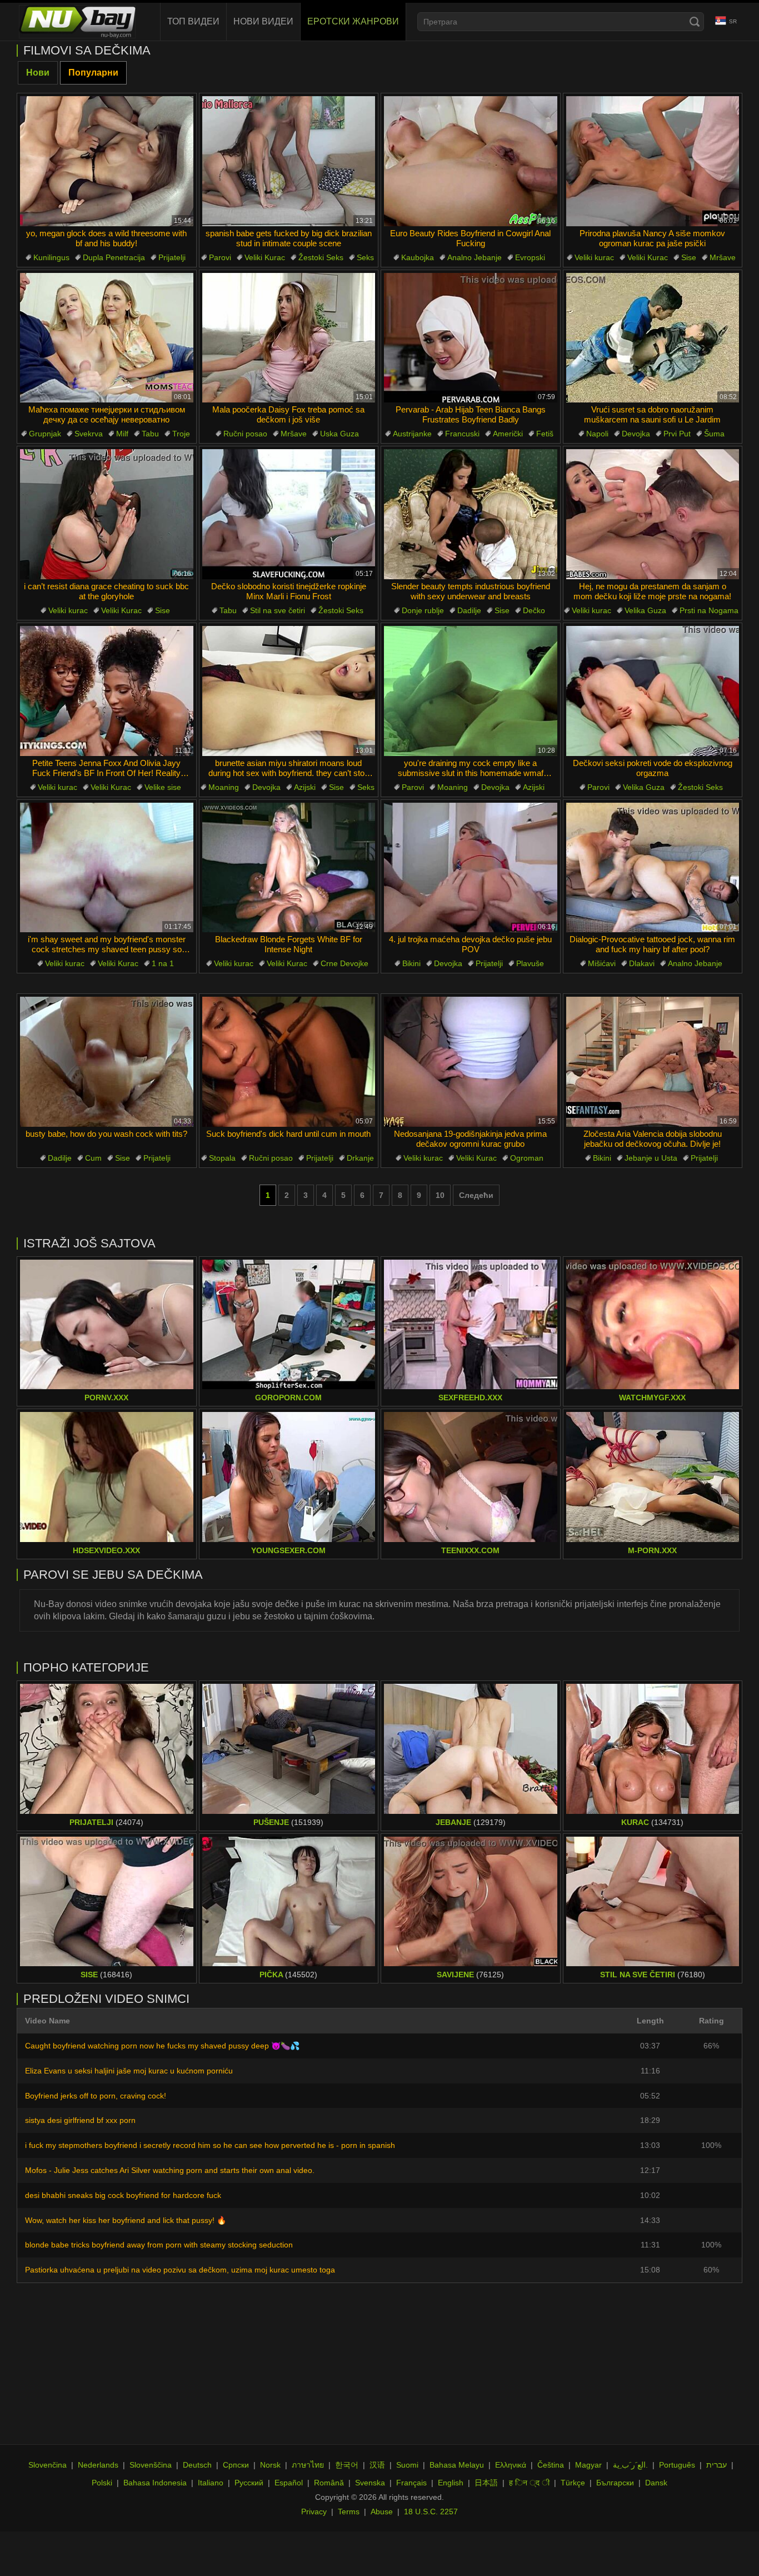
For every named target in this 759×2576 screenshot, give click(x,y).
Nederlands (98, 2465)
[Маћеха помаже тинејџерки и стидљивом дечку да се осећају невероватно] (107, 338)
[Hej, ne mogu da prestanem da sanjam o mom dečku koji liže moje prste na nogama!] (653, 514)
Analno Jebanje (475, 257)
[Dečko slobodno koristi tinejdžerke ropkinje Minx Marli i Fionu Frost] (289, 514)
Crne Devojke (344, 963)
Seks (365, 257)
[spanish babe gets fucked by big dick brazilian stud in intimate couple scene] (289, 161)
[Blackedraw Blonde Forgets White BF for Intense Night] (289, 868)
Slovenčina (48, 2465)
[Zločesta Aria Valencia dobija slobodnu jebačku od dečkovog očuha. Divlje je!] (653, 1062)
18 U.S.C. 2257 (431, 2512)
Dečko (534, 610)
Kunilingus (51, 257)
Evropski (530, 257)
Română (329, 2483)
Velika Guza (645, 610)
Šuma (714, 434)
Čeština (551, 2465)
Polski (102, 2483)
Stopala (222, 1158)
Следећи (476, 1195)
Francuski (462, 434)
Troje (181, 434)
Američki (508, 434)
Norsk (270, 2465)
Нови (38, 73)
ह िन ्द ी (529, 2483)
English (451, 2483)
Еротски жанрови (353, 21)
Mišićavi (602, 963)
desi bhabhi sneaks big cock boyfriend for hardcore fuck (123, 2195)
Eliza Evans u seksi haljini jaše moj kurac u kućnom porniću (129, 2071)
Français (411, 2483)
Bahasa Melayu (457, 2465)
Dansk (656, 2483)
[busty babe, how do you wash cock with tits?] (107, 1062)
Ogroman (527, 1158)
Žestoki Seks (321, 257)
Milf (122, 434)
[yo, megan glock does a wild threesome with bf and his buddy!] (107, 161)
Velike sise (163, 787)
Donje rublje (423, 610)
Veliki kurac (594, 257)
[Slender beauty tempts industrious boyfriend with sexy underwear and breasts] (471, 514)
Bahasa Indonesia (155, 2483)
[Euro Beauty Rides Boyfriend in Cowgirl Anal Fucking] (471, 161)
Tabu (150, 434)
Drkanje (360, 1158)
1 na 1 (163, 963)
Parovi (220, 257)
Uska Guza (339, 434)
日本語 (486, 2483)
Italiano (211, 2483)
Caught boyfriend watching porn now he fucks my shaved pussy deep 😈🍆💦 (162, 2046)
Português (677, 2465)
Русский (249, 2483)
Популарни (93, 73)
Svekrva (89, 434)
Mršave (723, 257)
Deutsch (197, 2465)
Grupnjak (45, 434)
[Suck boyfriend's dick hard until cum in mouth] (289, 1062)
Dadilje (469, 610)
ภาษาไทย (308, 2465)
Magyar (588, 2465)
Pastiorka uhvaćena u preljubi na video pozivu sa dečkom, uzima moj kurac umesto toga (180, 2270)
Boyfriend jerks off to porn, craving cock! (96, 2096)
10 (440, 1195)
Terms (349, 2512)
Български (615, 2483)
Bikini (411, 963)
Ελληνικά (511, 2465)
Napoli (597, 434)
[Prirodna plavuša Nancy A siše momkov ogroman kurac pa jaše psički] (653, 161)
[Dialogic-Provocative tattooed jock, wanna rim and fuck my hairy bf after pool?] (653, 868)
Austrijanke (412, 434)
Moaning (224, 787)
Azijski (305, 787)
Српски (236, 2465)
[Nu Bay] (77, 22)
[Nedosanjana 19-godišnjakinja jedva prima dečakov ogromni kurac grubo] (471, 1062)
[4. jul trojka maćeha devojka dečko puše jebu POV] (471, 868)
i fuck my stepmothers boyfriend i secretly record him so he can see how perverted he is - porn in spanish (210, 2145)
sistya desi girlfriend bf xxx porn (80, 2120)
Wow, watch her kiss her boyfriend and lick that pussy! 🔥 (126, 2220)
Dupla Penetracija (114, 257)
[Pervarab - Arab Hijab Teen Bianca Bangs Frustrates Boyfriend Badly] (471, 338)
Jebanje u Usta (651, 1158)
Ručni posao (245, 434)
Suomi (407, 2465)
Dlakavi (642, 963)
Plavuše (530, 963)
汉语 (377, 2465)
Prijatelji (172, 257)
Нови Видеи (263, 21)
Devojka (636, 434)
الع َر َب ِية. (630, 2465)
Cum (93, 1158)
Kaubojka (418, 257)
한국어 (347, 2465)
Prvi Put (677, 434)
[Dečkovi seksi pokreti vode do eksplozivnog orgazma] (653, 691)
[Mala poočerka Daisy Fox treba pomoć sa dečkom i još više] (289, 338)
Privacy (314, 2512)
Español (289, 2483)
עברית (716, 2465)
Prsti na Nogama (709, 610)
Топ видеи (193, 21)
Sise (689, 257)
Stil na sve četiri (278, 610)
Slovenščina (151, 2465)
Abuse (382, 2512)
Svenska (370, 2483)
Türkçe (573, 2483)
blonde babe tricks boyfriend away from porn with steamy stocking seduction (159, 2245)
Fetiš (545, 434)
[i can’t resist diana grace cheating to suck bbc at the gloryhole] (107, 514)
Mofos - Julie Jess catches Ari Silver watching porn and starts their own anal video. (170, 2170)
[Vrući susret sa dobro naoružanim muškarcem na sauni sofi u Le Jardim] (653, 338)
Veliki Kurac (265, 257)
